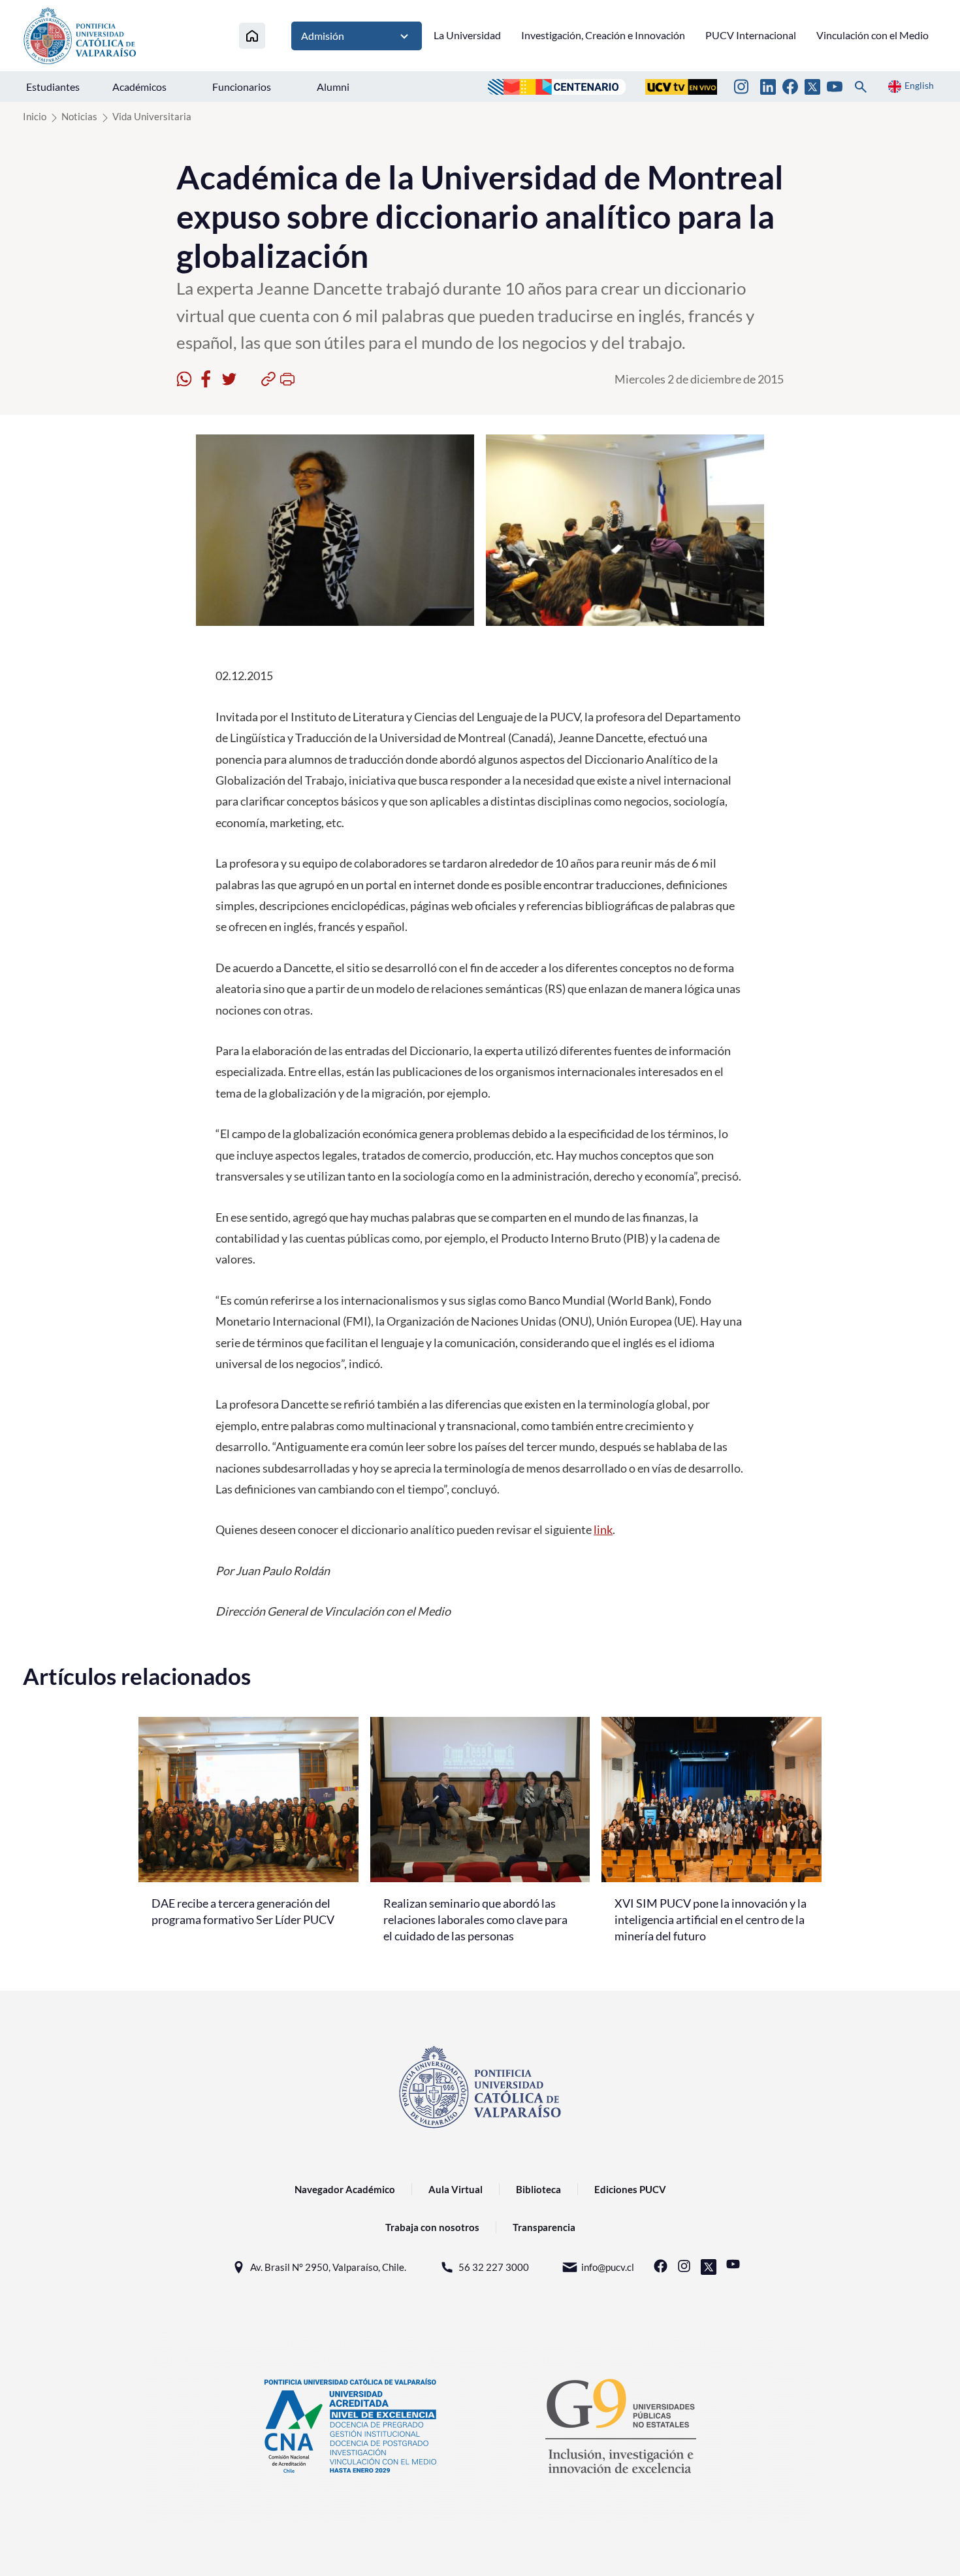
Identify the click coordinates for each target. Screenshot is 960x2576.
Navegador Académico (345, 2189)
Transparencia (544, 2227)
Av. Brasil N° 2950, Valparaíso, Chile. (328, 2267)
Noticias (79, 116)
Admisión (323, 36)
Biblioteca (538, 2189)
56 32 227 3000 (494, 2267)
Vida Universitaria (152, 116)
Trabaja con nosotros (432, 2227)
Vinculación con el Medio (872, 35)
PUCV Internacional (751, 35)
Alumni (333, 87)
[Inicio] (252, 36)
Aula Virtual (456, 2189)
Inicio (35, 116)
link (603, 1529)
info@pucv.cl (608, 2267)
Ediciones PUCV (630, 2189)
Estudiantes (53, 87)
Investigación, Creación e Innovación (603, 35)
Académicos (139, 87)
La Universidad (467, 35)
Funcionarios (242, 87)
